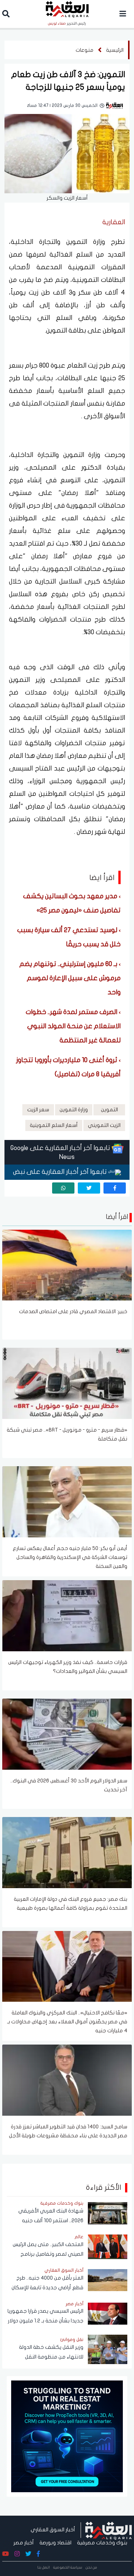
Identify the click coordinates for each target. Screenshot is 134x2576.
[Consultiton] (67, 2436)
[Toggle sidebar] (123, 14)
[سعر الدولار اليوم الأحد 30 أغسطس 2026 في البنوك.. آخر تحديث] (67, 1734)
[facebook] (115, 1188)
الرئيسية (115, 50)
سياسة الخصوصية (68, 2567)
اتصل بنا (44, 2567)
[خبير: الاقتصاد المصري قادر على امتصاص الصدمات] (67, 1265)
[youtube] (6, 2554)
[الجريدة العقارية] (109, 2530)
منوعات (84, 50)
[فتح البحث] (6, 15)
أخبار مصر (24, 2543)
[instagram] (17, 2554)
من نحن (91, 2567)
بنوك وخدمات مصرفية (102, 2543)
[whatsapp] (63, 1188)
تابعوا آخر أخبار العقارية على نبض (61, 1172)
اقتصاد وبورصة (55, 2543)
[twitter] (89, 1188)
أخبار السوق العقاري (53, 2530)
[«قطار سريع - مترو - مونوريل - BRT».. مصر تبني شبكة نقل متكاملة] (67, 1383)
